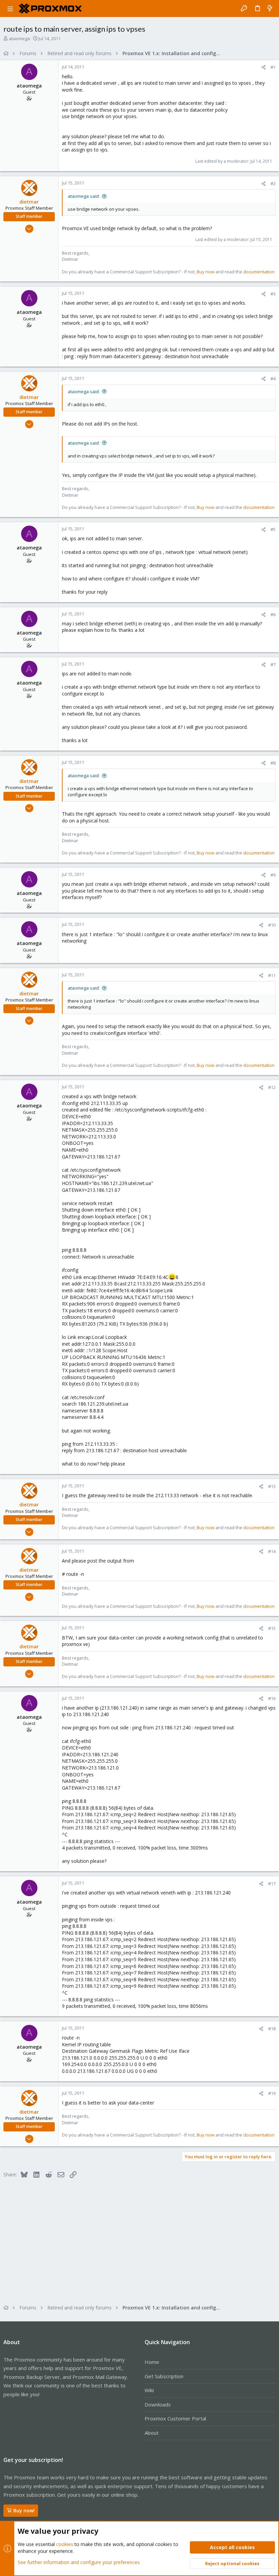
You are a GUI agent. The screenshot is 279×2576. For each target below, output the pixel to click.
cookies (65, 2544)
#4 (273, 379)
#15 (272, 1628)
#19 (272, 2093)
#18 (272, 2029)
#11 (272, 975)
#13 (272, 1486)
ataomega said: (84, 196)
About (152, 2433)
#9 (273, 875)
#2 (273, 183)
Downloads (158, 2404)
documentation (259, 272)
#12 (272, 1087)
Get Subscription (164, 2376)
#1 (273, 67)
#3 (273, 294)
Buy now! (24, 2510)
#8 (273, 763)
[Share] (264, 67)
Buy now (206, 272)
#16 (272, 1698)
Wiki (149, 2390)
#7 (273, 665)
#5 (273, 529)
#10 (272, 925)
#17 (272, 1884)
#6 (273, 614)
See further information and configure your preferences (79, 2562)
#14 (272, 1551)
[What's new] (270, 9)
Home (152, 2362)
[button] (10, 9)
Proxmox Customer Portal (175, 2418)
